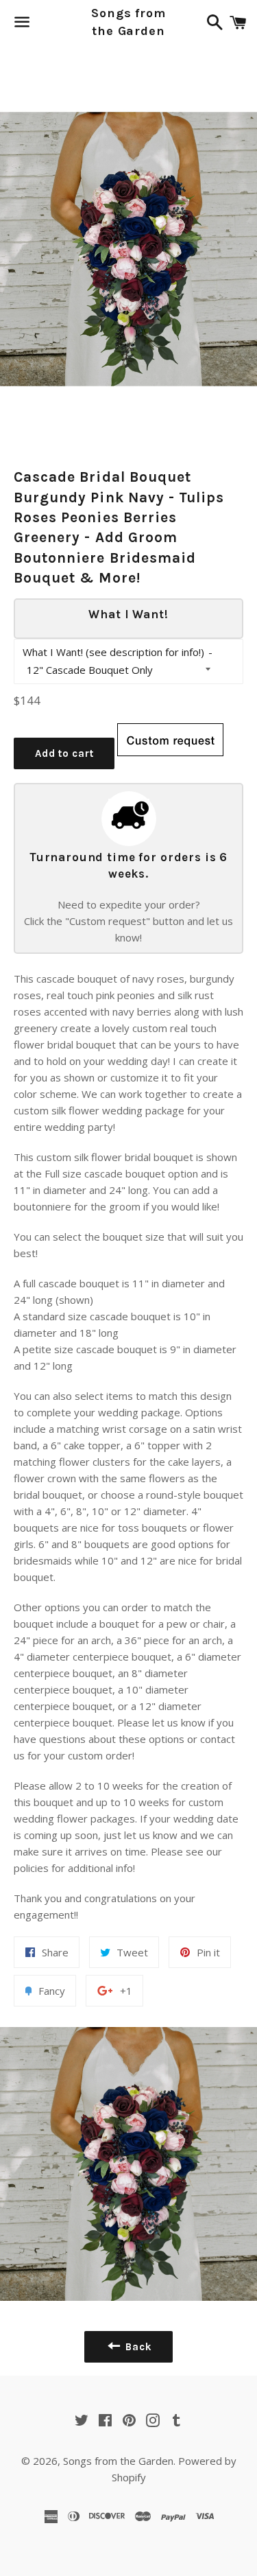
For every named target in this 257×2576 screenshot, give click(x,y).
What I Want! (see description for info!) (113, 652)
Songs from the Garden (128, 22)
